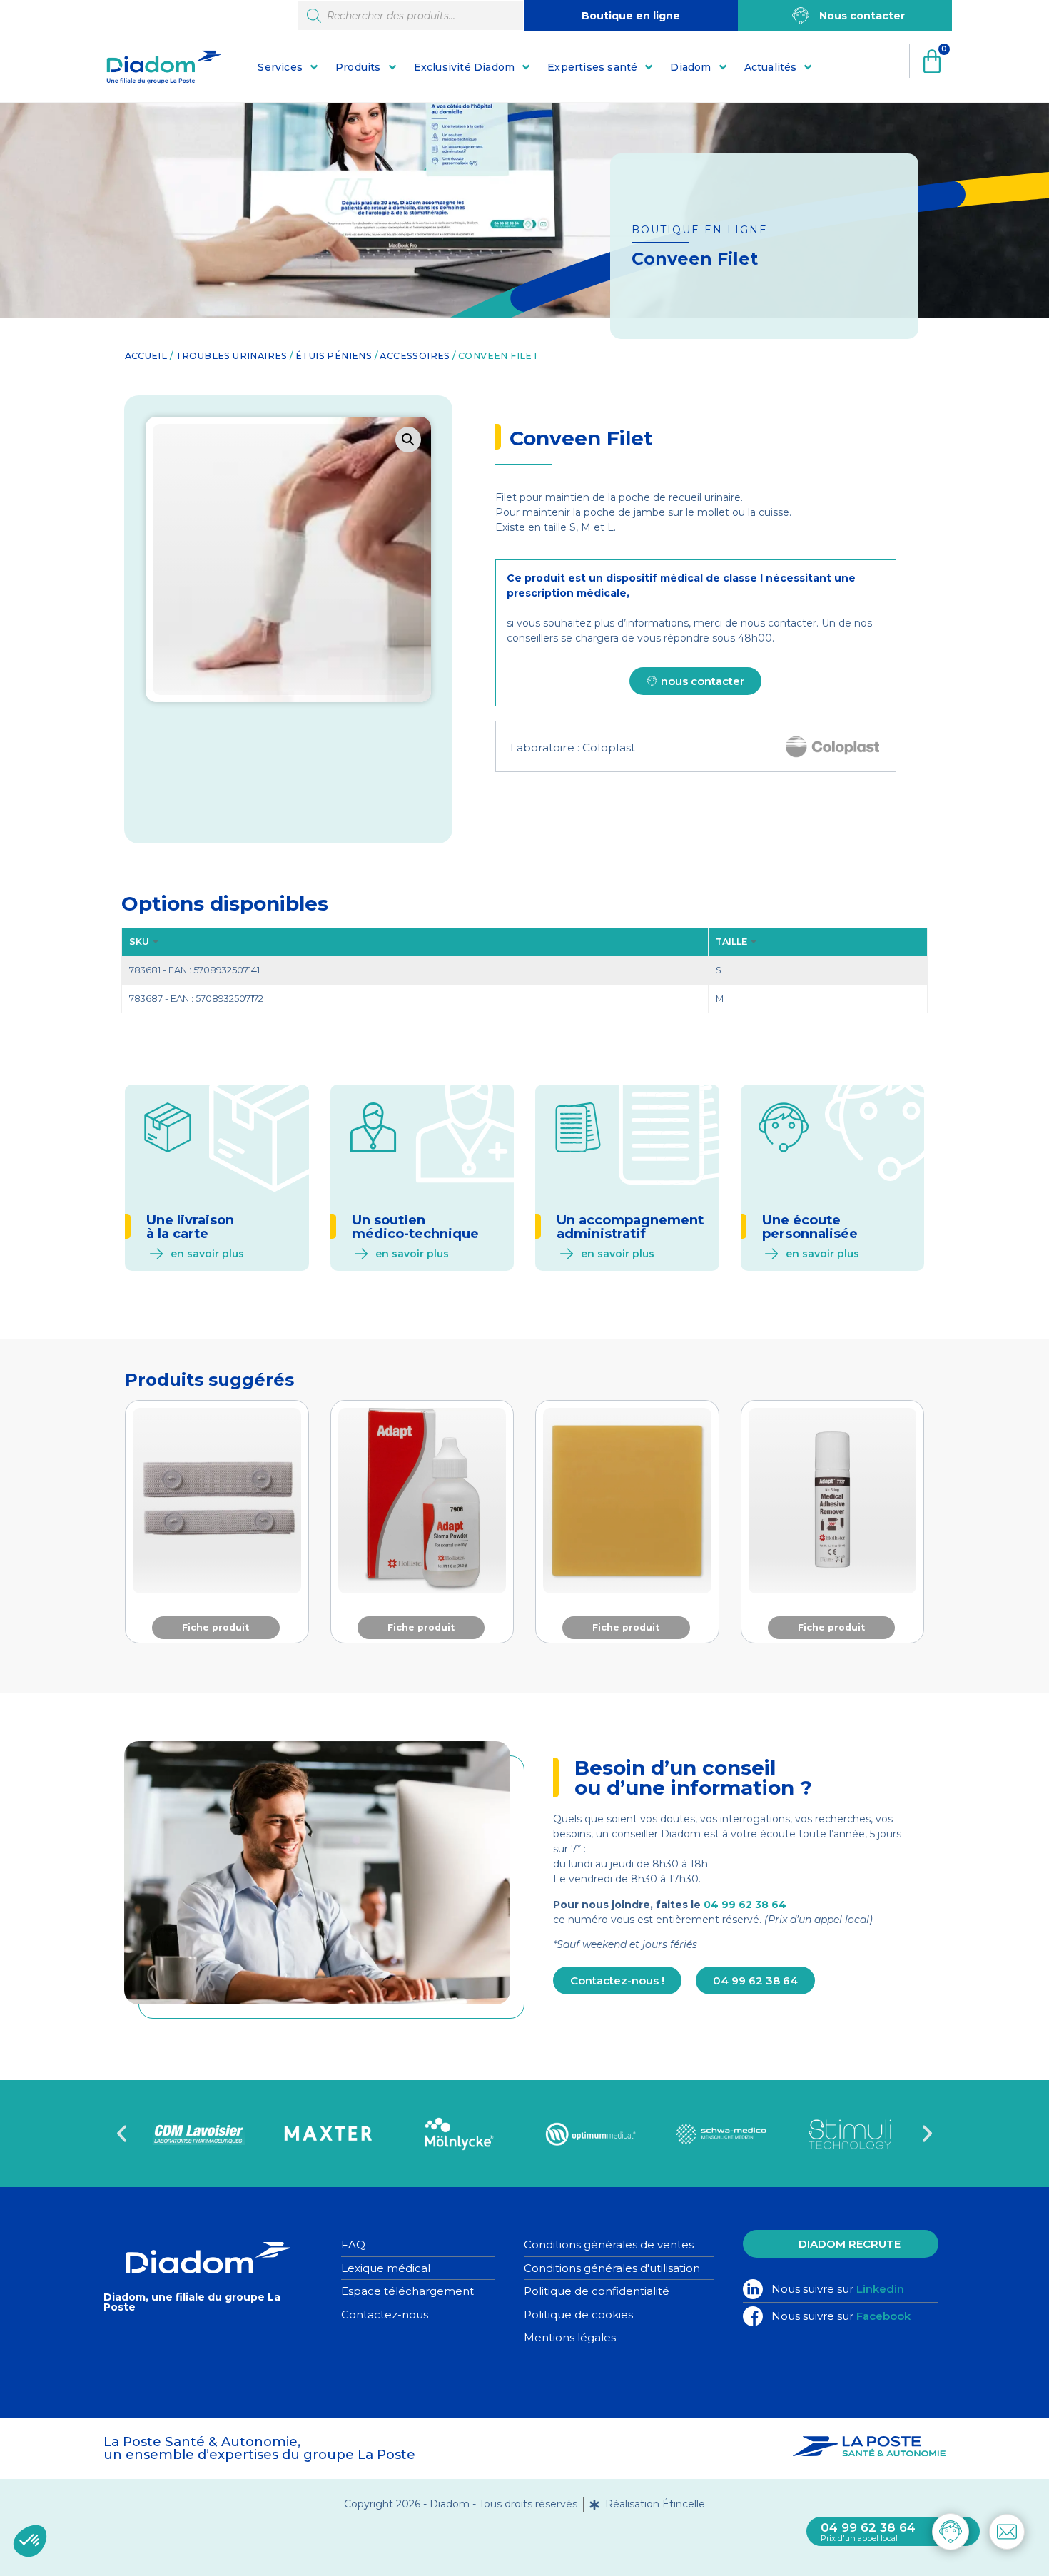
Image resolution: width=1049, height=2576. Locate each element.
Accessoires (415, 356)
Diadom (690, 67)
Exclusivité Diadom (465, 67)
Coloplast (609, 747)
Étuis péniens (334, 356)
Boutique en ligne (631, 16)
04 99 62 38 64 (745, 1905)
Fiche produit (216, 1627)
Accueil (146, 356)
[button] (408, 440)
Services (280, 67)
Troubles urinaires (232, 356)
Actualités (771, 67)
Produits (358, 67)
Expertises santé (592, 67)
